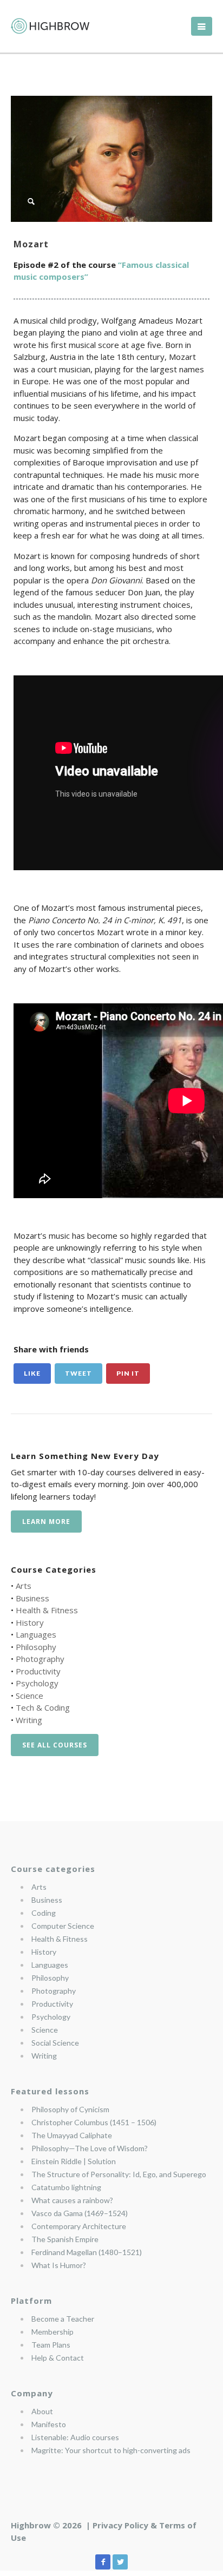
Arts (24, 1586)
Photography (40, 1659)
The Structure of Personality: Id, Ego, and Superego (119, 2174)
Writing (29, 1720)
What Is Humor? (59, 2265)
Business (32, 1598)
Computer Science (63, 1926)
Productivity (38, 1671)
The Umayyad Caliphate (72, 2135)
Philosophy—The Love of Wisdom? (90, 2148)
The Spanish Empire (65, 2239)
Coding (44, 1913)
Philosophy (36, 1647)
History (30, 1622)
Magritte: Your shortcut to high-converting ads (111, 2450)
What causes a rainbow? (72, 2200)
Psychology (37, 1683)
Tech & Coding (43, 1707)
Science (29, 1696)
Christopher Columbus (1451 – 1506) (94, 2122)
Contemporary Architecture (79, 2226)
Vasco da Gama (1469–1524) (80, 2213)
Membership (53, 2332)
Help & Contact (58, 2358)
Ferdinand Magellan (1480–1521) (87, 2252)
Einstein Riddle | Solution (74, 2161)
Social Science (55, 2043)
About (42, 2411)
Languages (36, 1634)
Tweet (78, 1373)
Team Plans (51, 2345)
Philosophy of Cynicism (70, 2109)
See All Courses (55, 1745)
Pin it (128, 1373)
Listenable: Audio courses (75, 2437)
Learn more (46, 1522)
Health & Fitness (47, 1610)
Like (32, 1373)
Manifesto (49, 2424)
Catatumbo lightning (66, 2187)
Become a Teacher (63, 2319)
